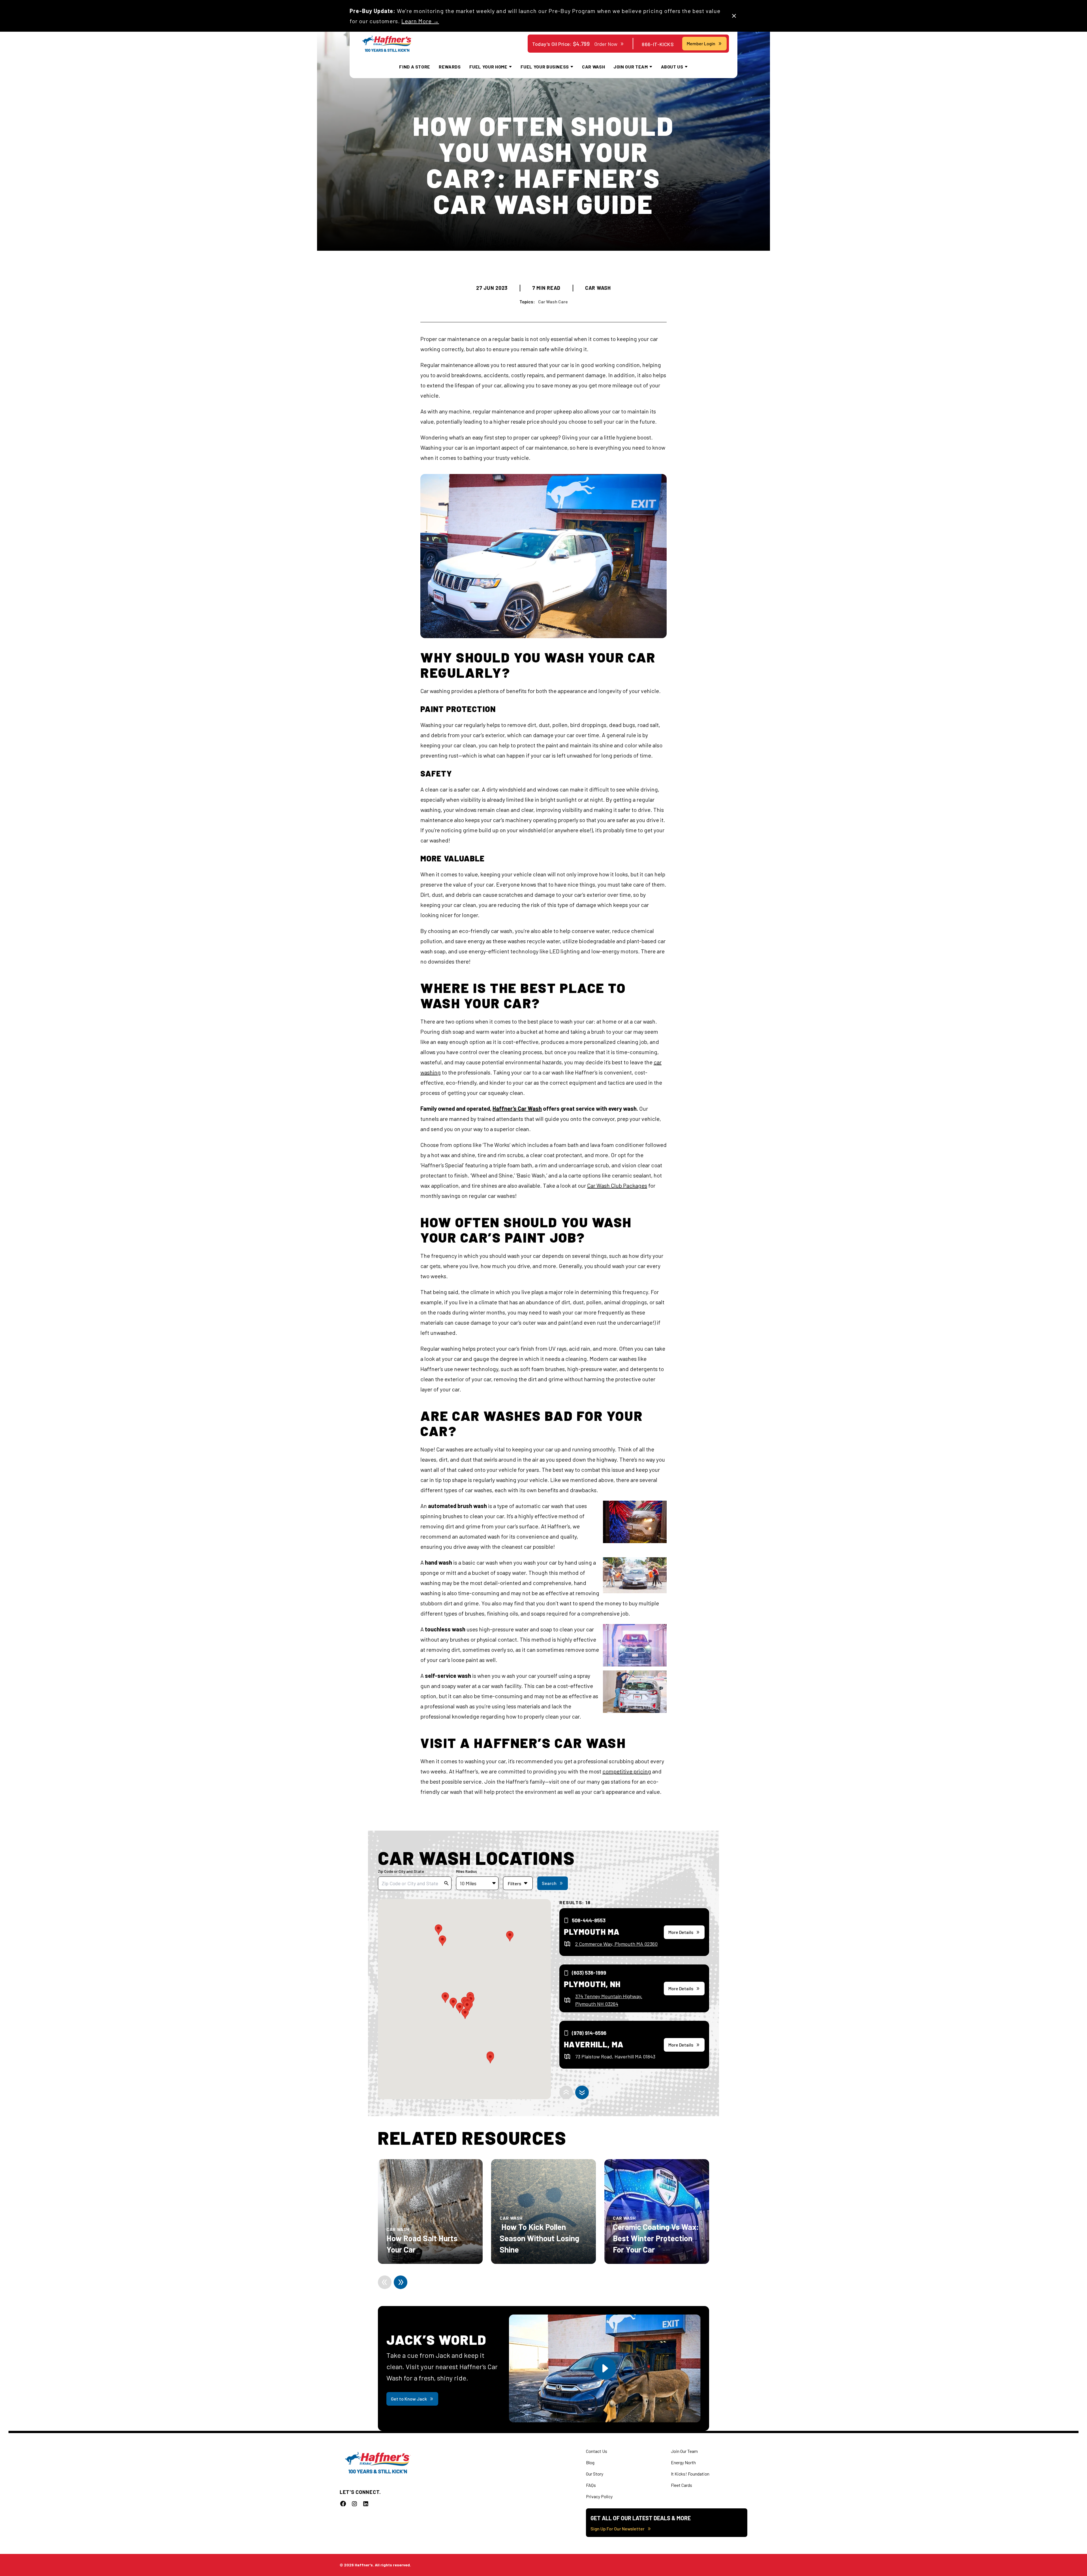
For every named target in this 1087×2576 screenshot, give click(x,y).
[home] (387, 44)
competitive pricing (627, 1771)
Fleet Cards (681, 2485)
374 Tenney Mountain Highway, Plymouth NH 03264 (609, 2000)
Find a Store (415, 67)
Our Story (595, 2474)
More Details (681, 1932)
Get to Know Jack (409, 2399)
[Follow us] (343, 2504)
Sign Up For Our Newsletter (618, 2529)
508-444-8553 (589, 1920)
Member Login (701, 43)
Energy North (683, 2462)
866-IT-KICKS (658, 44)
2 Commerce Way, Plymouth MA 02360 (616, 1944)
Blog (590, 2462)
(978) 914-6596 (589, 2033)
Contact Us (597, 2451)
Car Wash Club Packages (617, 1185)
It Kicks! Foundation (690, 2474)
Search (549, 1883)
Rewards (450, 67)
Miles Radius (467, 1871)
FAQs (591, 2485)
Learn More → (420, 21)
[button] (490, 2058)
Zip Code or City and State (401, 1871)
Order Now (606, 44)
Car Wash (593, 67)
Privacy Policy (599, 2496)
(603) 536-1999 (589, 1973)
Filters (514, 1883)
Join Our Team (684, 2451)
